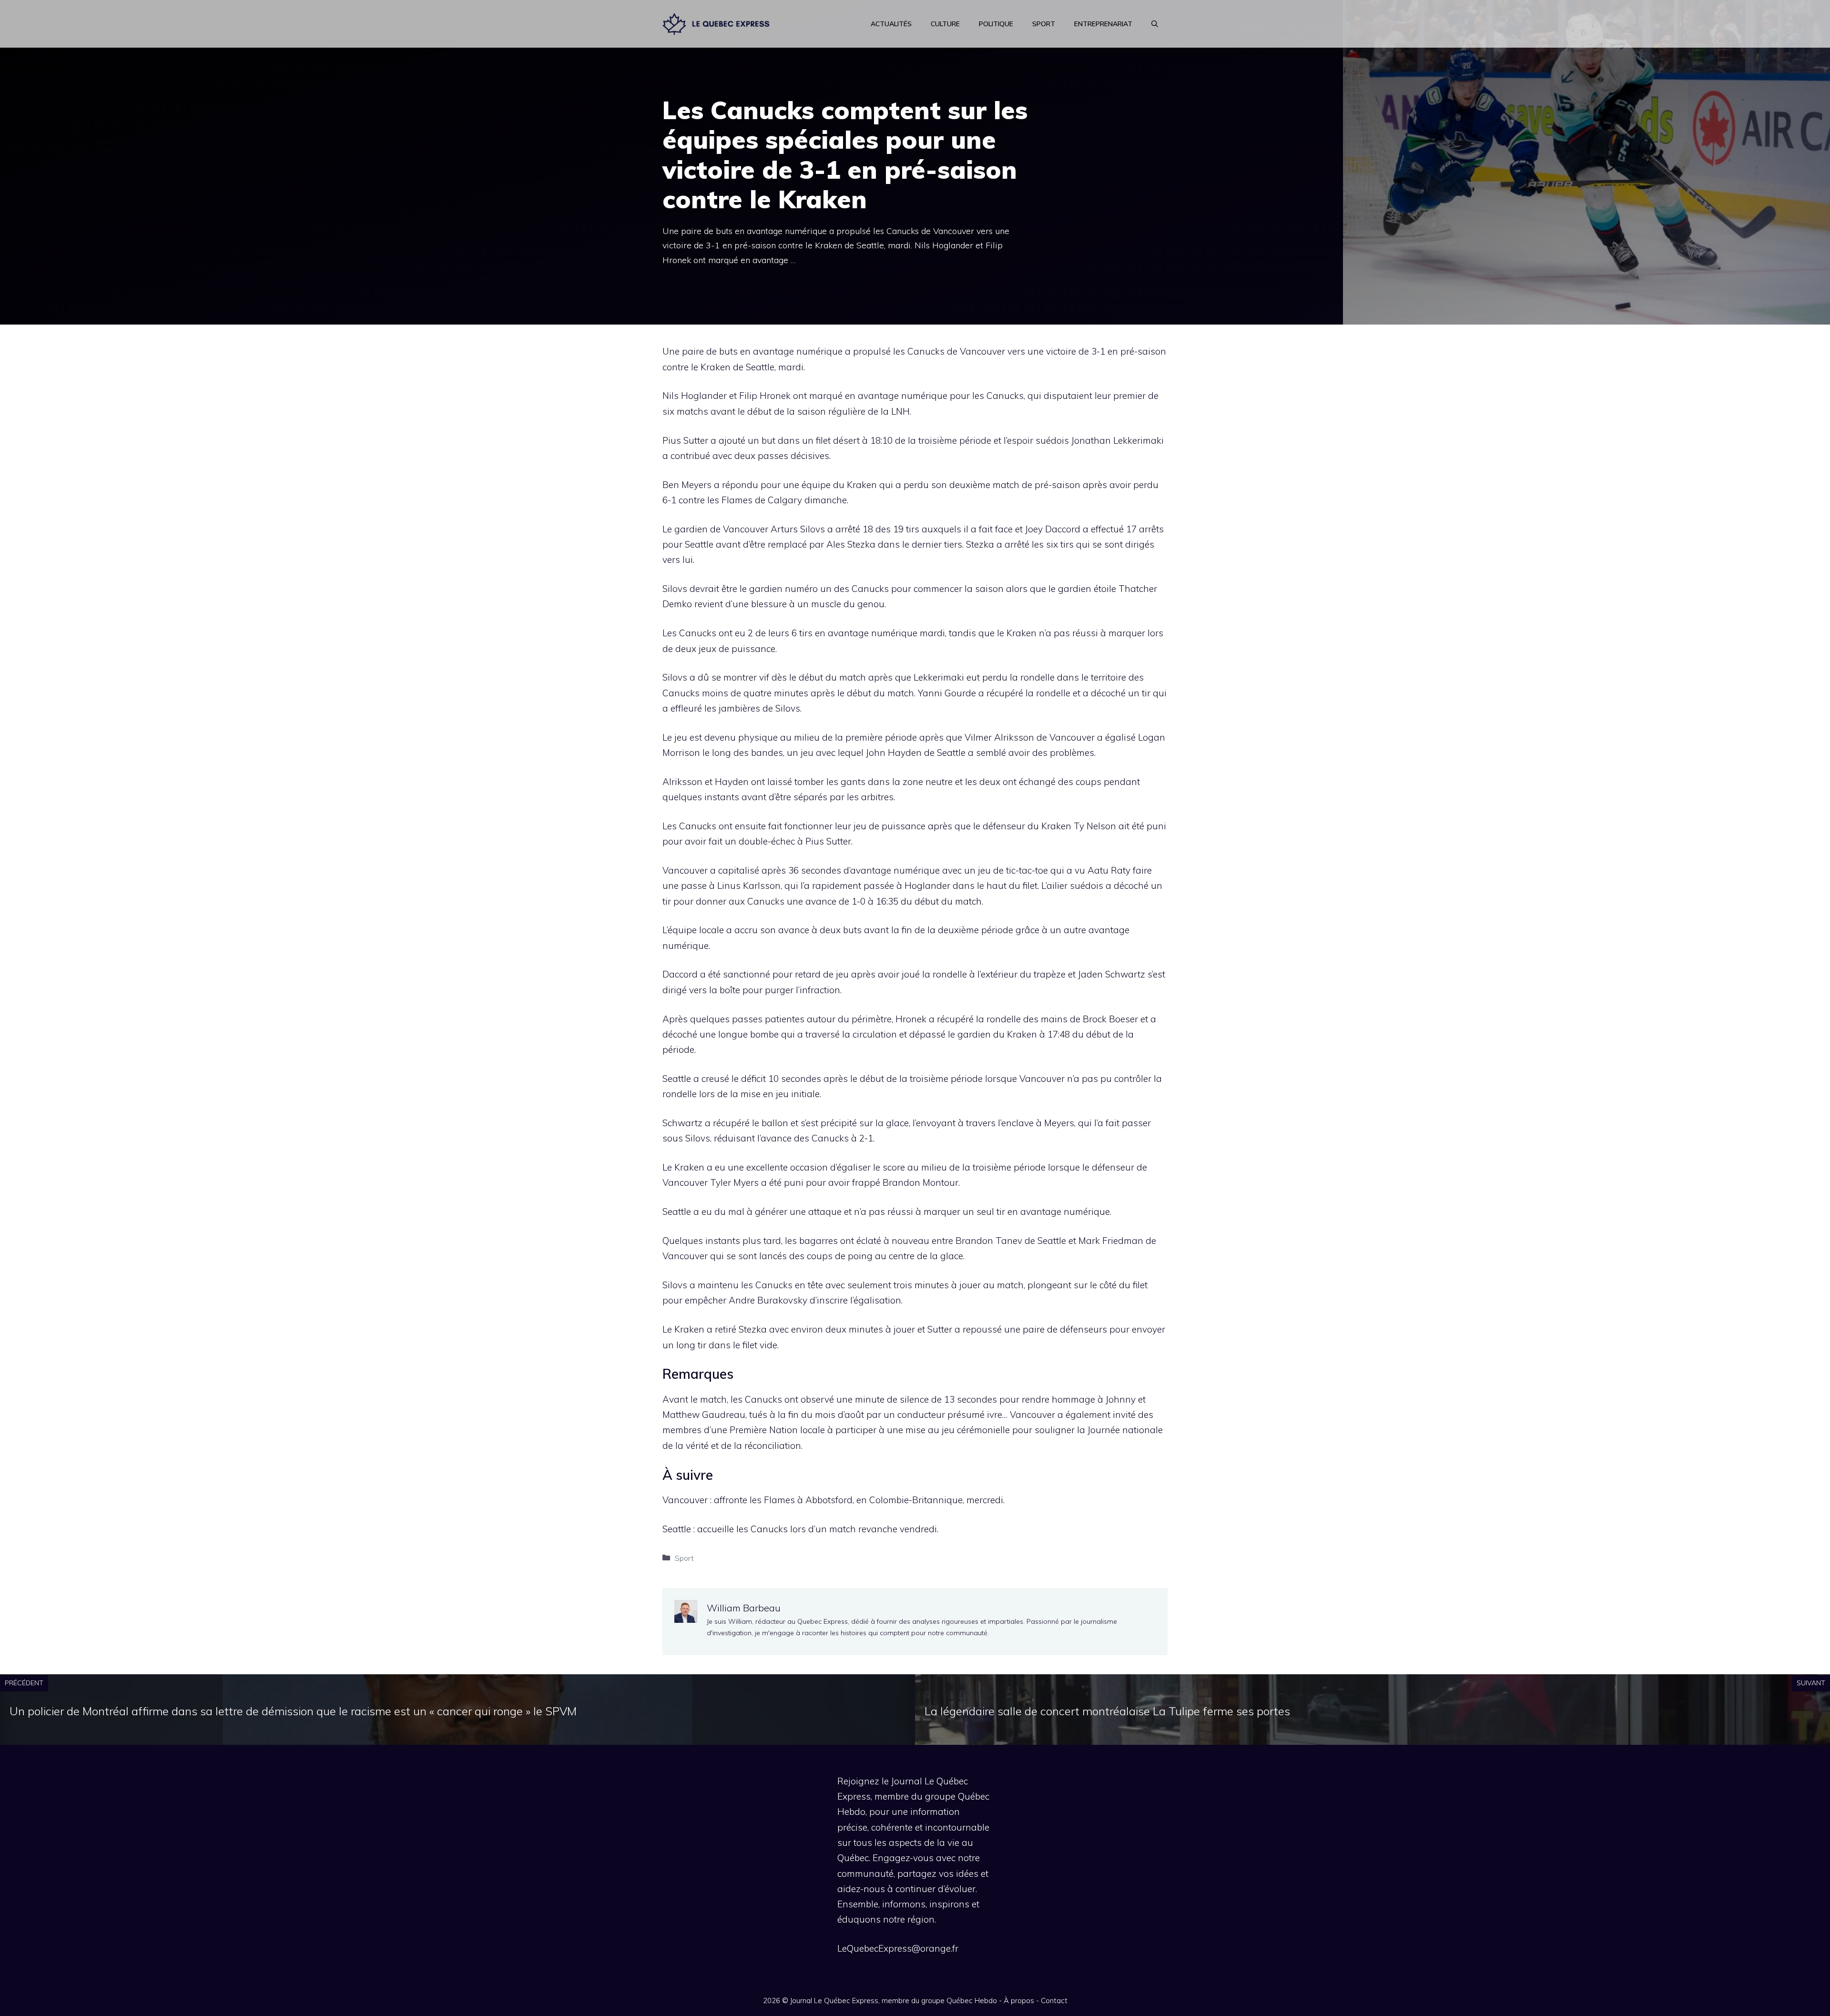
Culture (945, 24)
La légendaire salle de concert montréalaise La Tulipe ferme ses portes (1107, 1711)
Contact (1054, 2001)
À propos (1019, 2001)
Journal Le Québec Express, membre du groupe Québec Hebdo (894, 2001)
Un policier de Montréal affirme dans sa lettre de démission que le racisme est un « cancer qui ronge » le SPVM (293, 1711)
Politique (996, 24)
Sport (1044, 24)
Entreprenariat (1103, 24)
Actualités (891, 24)
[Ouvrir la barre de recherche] (1155, 24)
